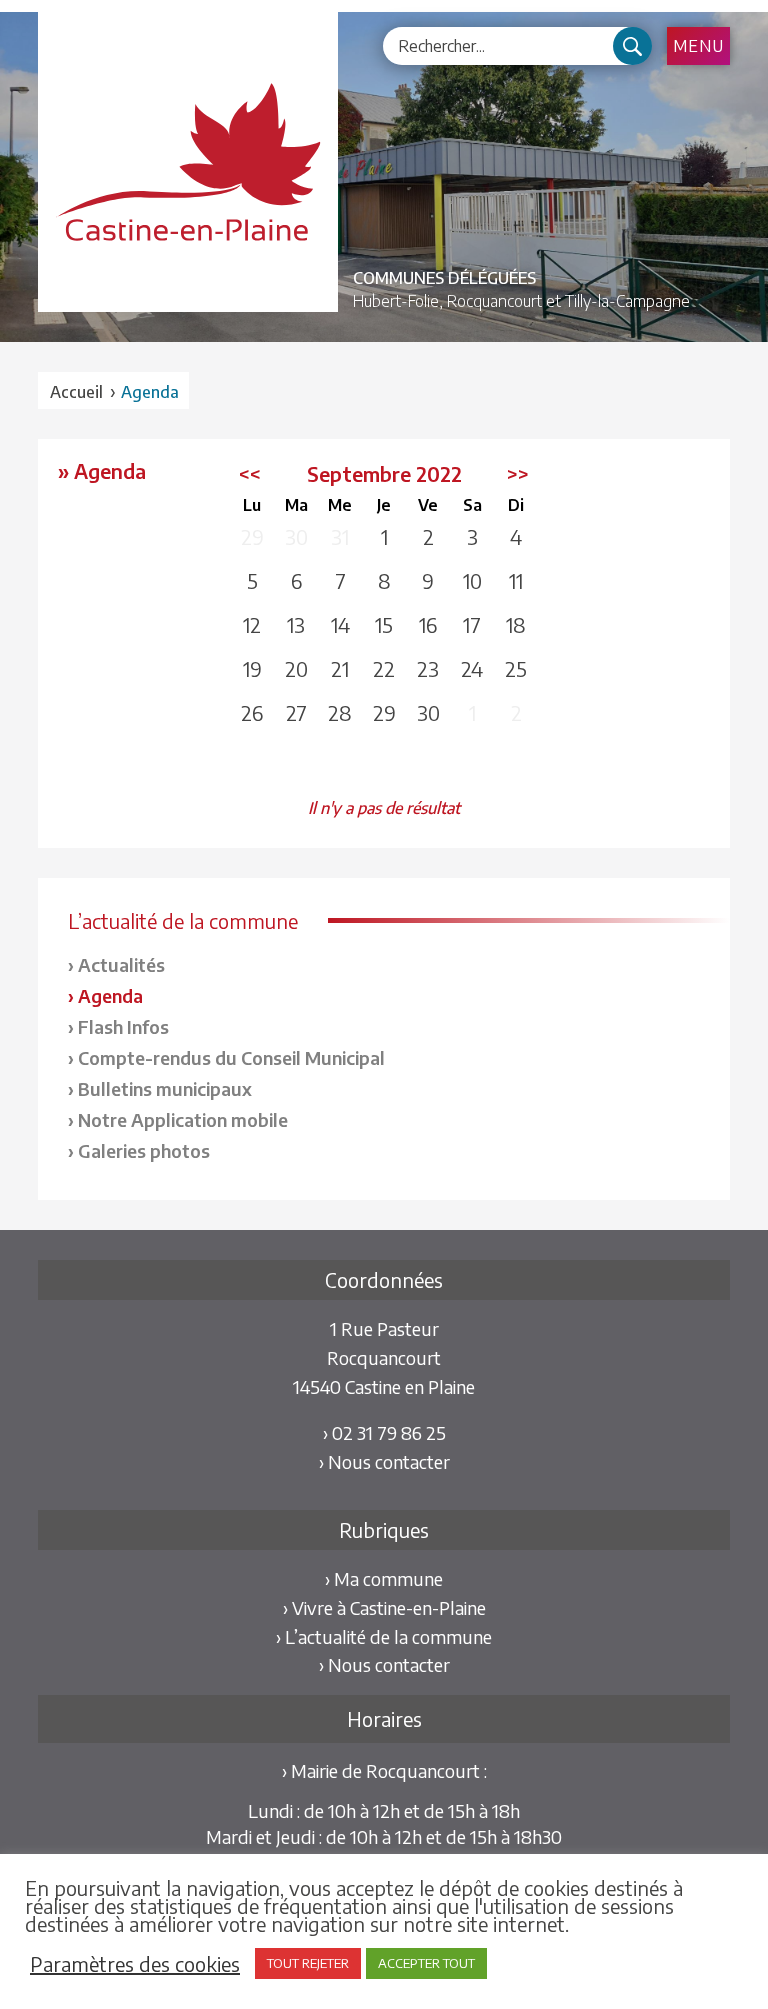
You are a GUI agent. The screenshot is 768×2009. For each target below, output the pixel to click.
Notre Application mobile (183, 1119)
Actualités (121, 964)
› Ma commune (384, 1578)
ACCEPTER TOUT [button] (426, 1963)
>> (518, 473)
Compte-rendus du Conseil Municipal (231, 1057)
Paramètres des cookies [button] (135, 1964)
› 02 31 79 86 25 (384, 1432)
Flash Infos (123, 1026)
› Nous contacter (384, 1461)
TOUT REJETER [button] (308, 1963)
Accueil (76, 392)
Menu (698, 46)
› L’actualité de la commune (384, 1636)
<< (250, 473)
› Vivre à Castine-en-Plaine (384, 1607)
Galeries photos (144, 1150)
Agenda (110, 995)
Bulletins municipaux (165, 1088)
